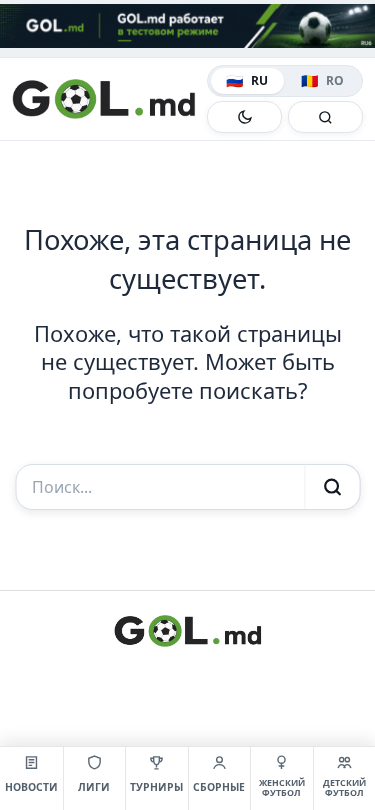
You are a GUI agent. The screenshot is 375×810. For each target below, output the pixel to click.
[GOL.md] (105, 99)
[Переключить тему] (244, 117)
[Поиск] (325, 117)
